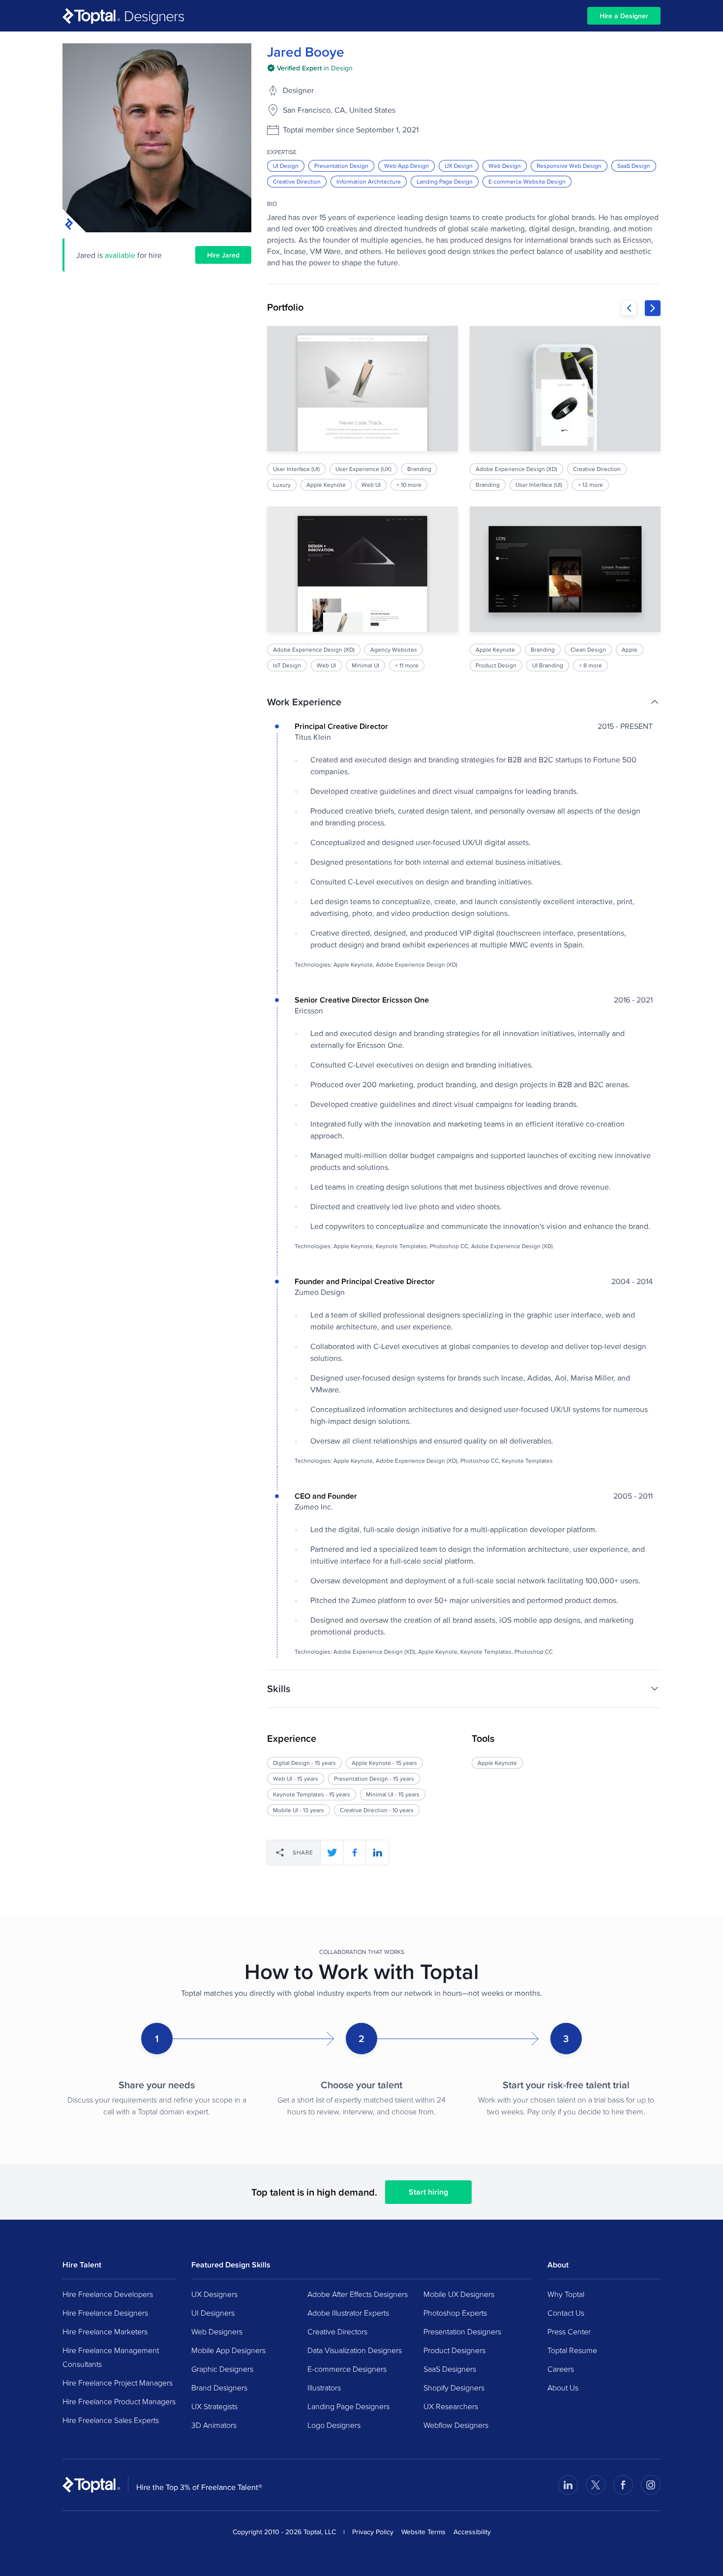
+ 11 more (407, 665)
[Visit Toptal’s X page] (596, 2485)
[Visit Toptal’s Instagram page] (651, 2485)
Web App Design (407, 166)
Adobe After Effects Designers (358, 2294)
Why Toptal (566, 2294)
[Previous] (629, 308)
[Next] (653, 308)
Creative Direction (297, 181)
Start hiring (428, 2192)
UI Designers (213, 2313)
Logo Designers (334, 2425)
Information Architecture (369, 181)
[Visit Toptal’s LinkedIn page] (568, 2485)
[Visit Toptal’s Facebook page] (623, 2485)
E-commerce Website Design (527, 181)
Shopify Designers (454, 2388)
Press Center (569, 2331)
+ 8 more (590, 665)
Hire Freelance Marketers (105, 2331)
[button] (464, 702)
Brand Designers (219, 2388)
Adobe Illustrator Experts (348, 2313)
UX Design (459, 166)
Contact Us (566, 2313)
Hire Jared (223, 255)
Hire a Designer (624, 16)
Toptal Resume (572, 2350)
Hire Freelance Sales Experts (111, 2420)
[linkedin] (377, 1853)
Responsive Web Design (569, 166)
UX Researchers (451, 2406)
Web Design (505, 166)
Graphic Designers (222, 2369)
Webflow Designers (456, 2425)
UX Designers (214, 2294)
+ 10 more (409, 485)
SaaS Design (634, 166)
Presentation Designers (462, 2331)
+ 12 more (590, 485)
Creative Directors (337, 2331)
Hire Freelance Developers (108, 2294)
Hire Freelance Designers (105, 2313)
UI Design (286, 166)
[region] (464, 499)
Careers (561, 2369)
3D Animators (214, 2425)
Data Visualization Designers (355, 2350)
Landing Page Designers (348, 2406)
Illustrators (324, 2388)
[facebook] (355, 1853)
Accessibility (472, 2532)
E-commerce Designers (347, 2369)
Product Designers (454, 2350)
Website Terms (423, 2532)
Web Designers (217, 2331)
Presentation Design (341, 166)
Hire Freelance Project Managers (118, 2383)
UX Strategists (214, 2406)
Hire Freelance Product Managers (119, 2401)
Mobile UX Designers (459, 2294)
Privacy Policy (373, 2532)
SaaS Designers (450, 2369)
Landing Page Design (445, 181)
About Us (563, 2388)
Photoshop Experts (455, 2313)
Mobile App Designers (228, 2350)
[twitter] (332, 1853)
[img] (310, 68)
